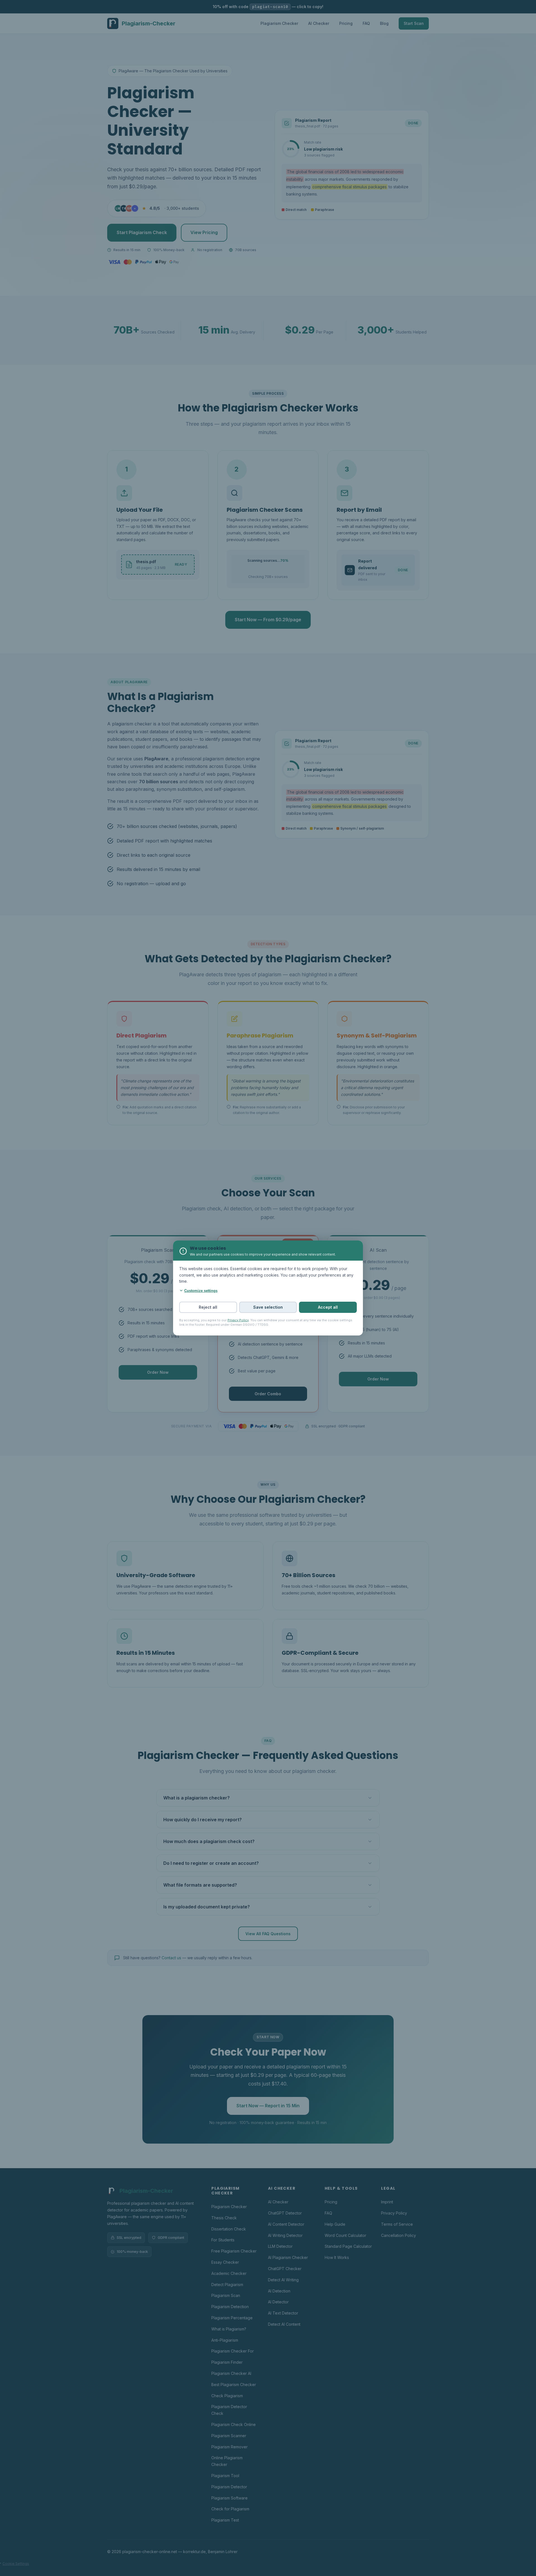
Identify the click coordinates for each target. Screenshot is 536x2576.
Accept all (328, 1307)
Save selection (268, 1307)
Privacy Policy (238, 1320)
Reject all (208, 1307)
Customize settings (201, 1291)
